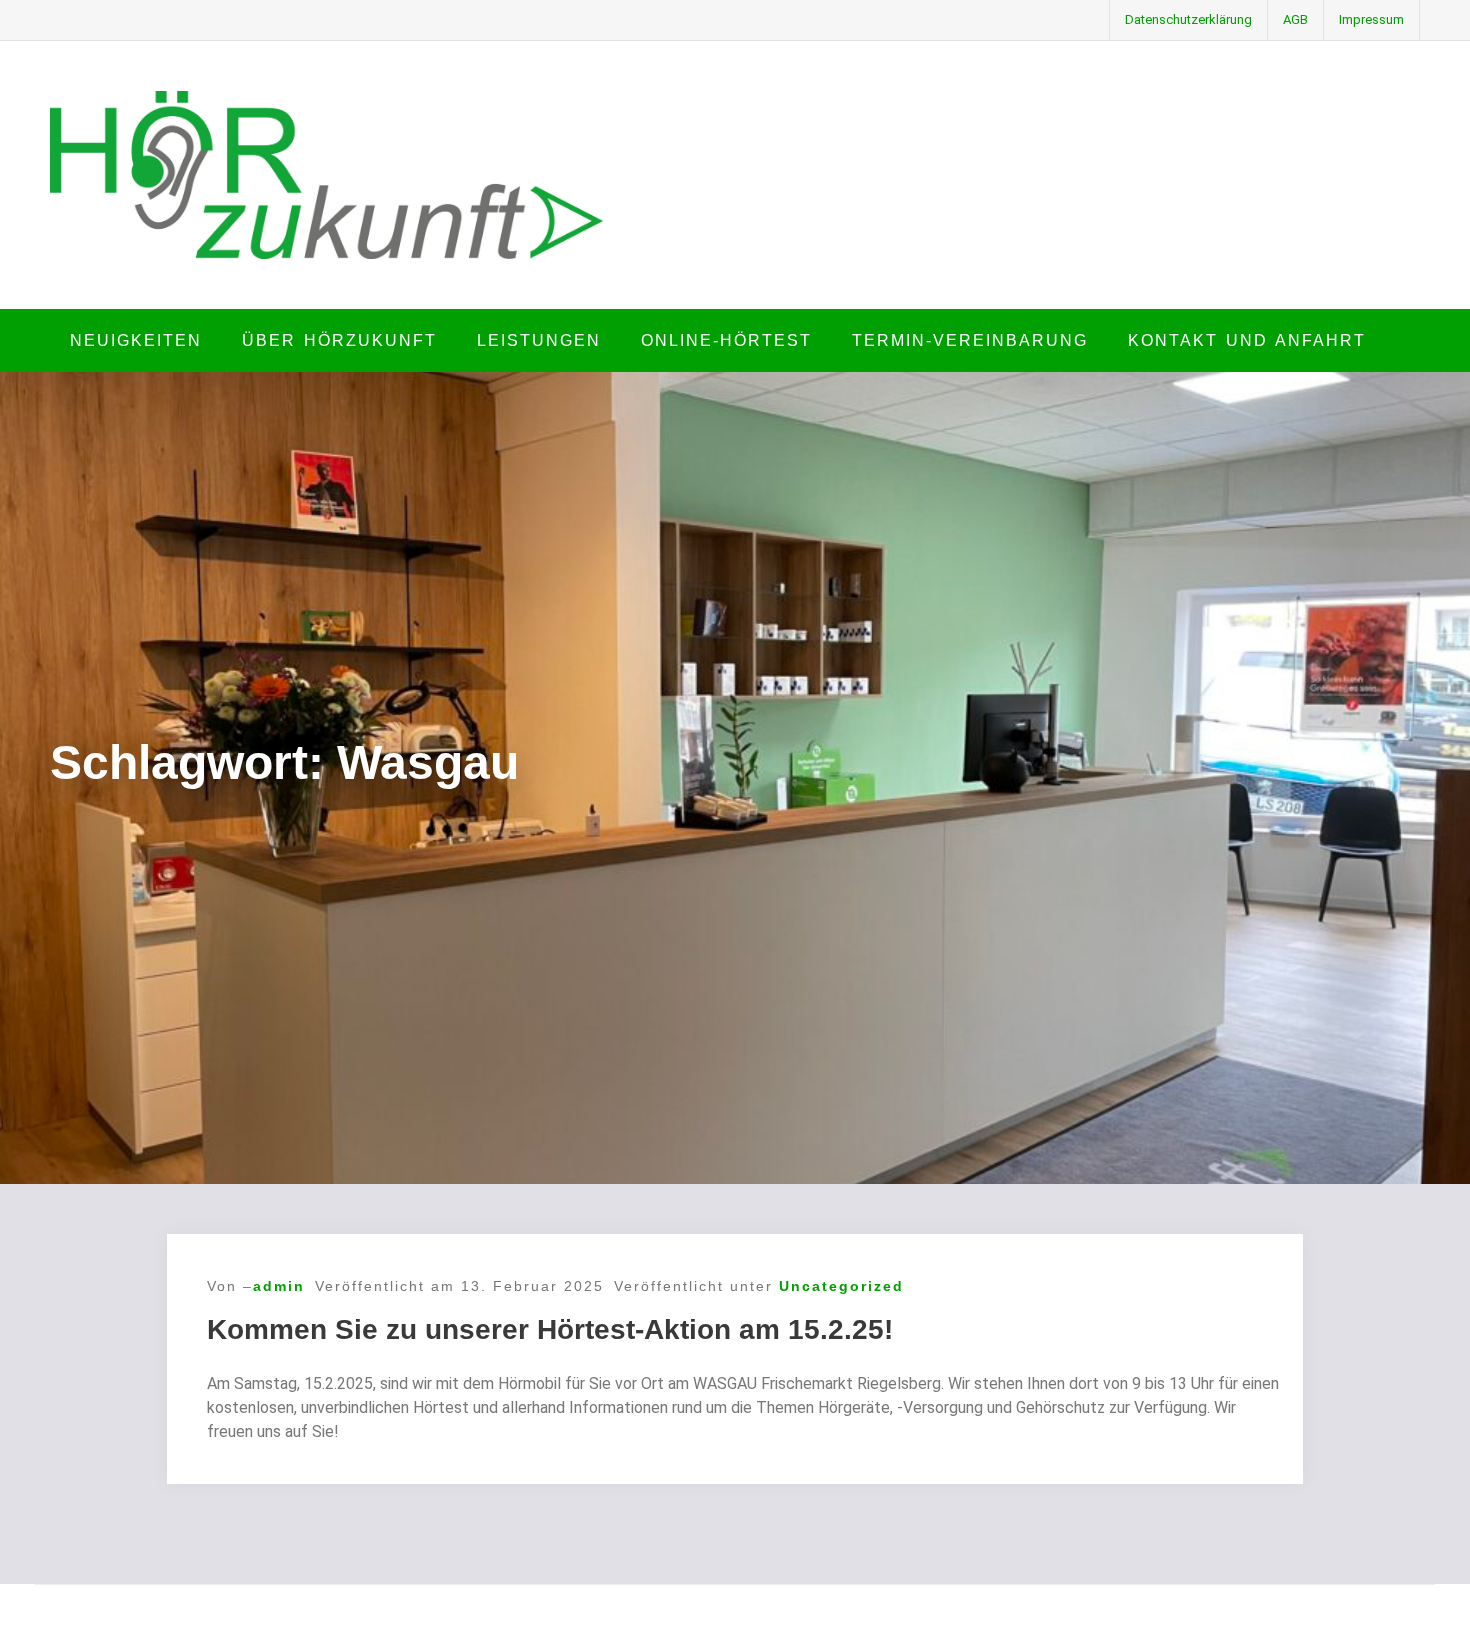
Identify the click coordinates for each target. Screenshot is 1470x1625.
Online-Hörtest (726, 340)
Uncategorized (841, 1286)
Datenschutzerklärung (1188, 19)
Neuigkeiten (136, 340)
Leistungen (539, 340)
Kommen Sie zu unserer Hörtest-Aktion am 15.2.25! (550, 1329)
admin (279, 1286)
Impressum (1371, 19)
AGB (1295, 19)
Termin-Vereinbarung (970, 340)
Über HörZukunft (339, 340)
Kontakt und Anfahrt (1247, 340)
